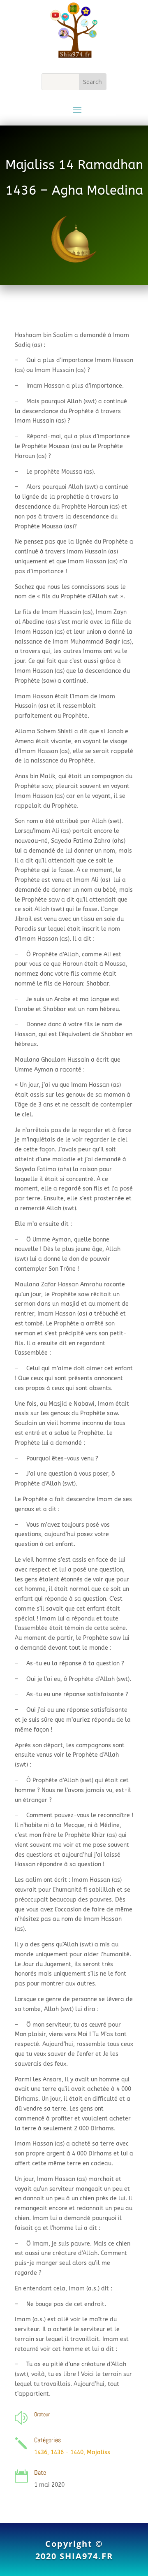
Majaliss (98, 2452)
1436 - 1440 (67, 2452)
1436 (41, 2452)
